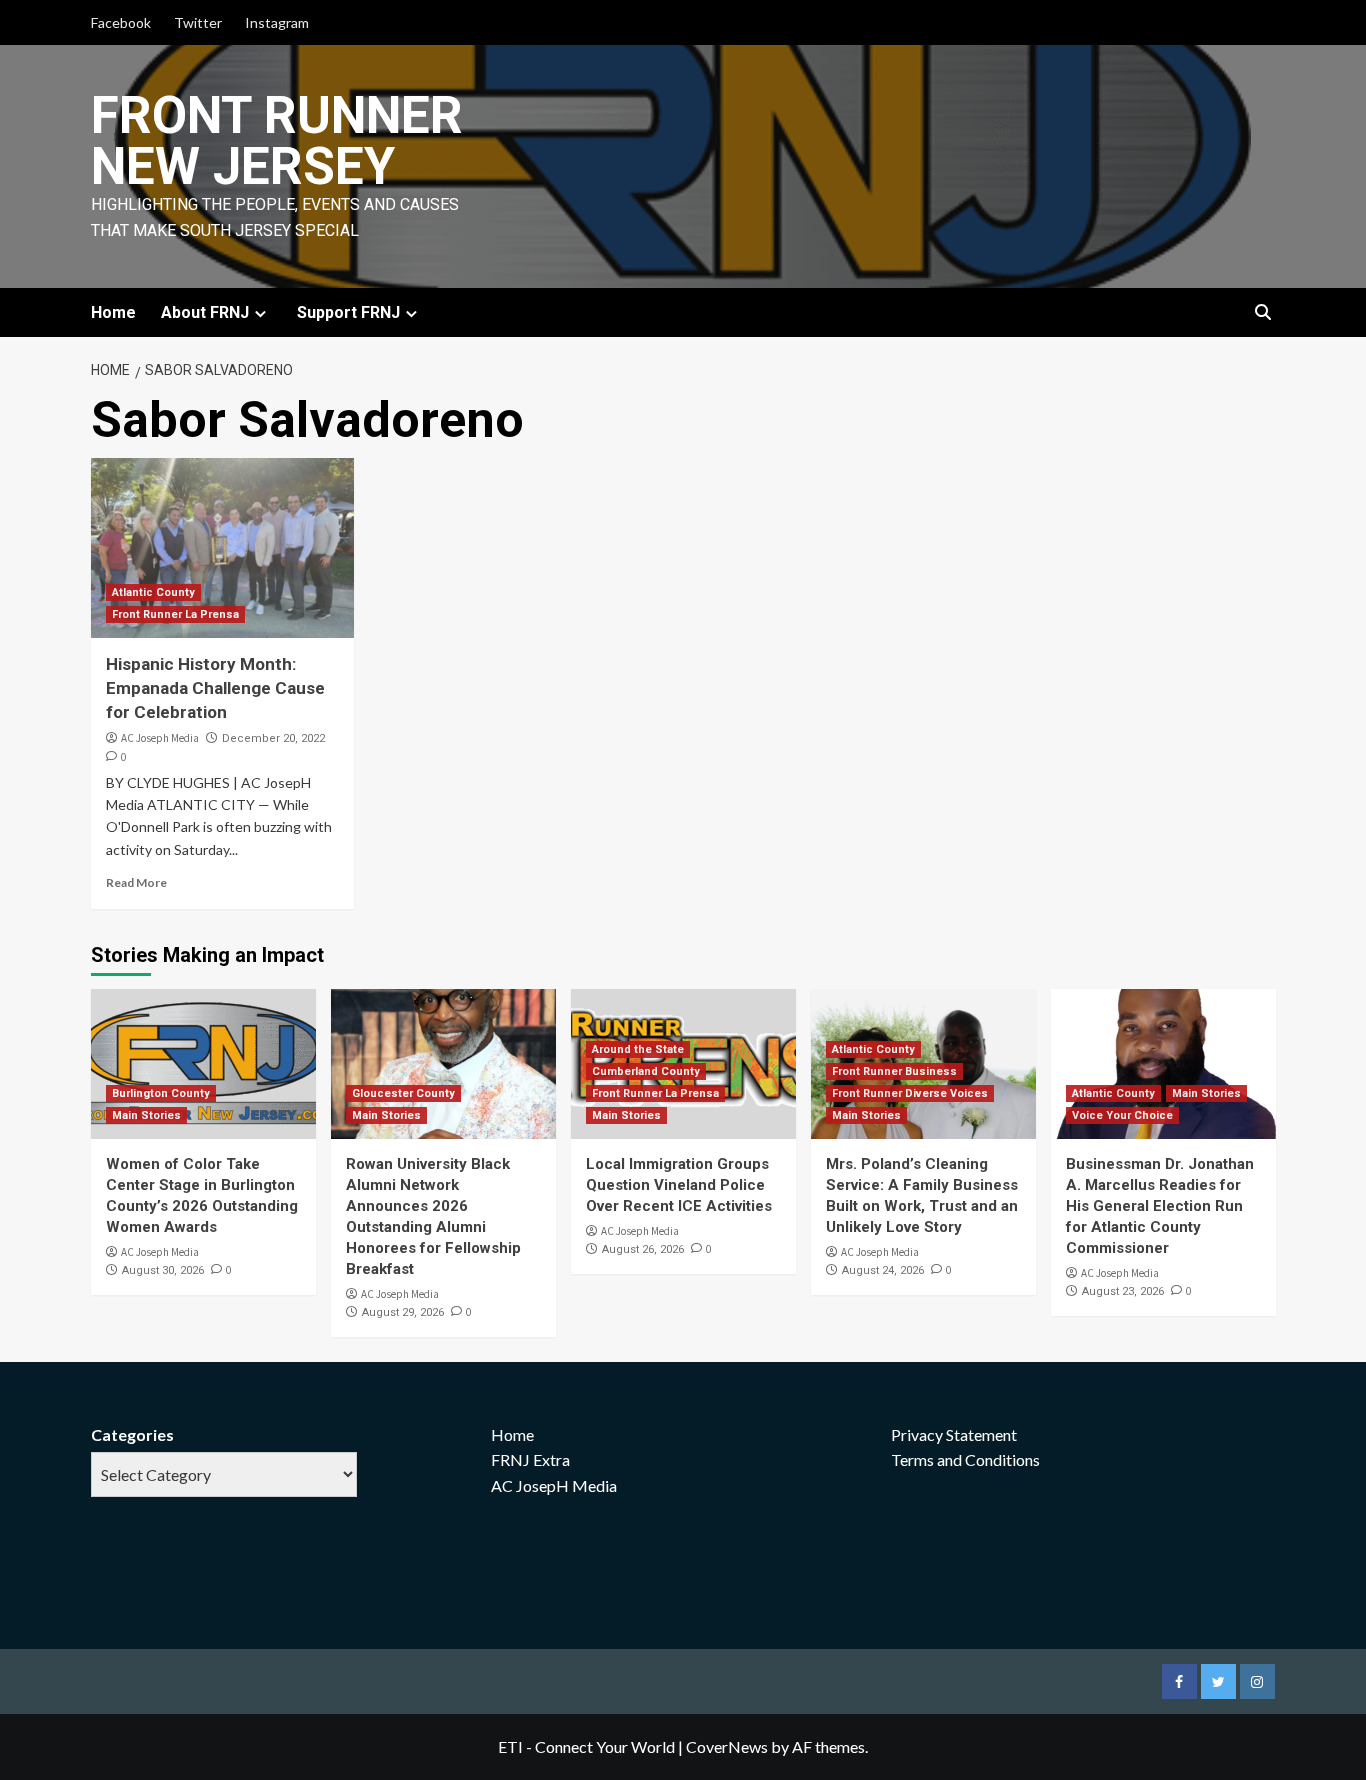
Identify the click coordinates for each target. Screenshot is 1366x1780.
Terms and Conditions (965, 1459)
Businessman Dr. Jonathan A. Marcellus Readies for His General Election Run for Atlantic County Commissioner (1160, 1206)
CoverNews (727, 1746)
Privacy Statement (954, 1434)
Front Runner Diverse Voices (910, 1093)
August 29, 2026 (403, 1312)
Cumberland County (646, 1071)
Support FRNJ (348, 312)
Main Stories (146, 1115)
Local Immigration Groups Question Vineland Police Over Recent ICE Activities (679, 1185)
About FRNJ (205, 312)
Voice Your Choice (1122, 1115)
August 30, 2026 (163, 1270)
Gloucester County (403, 1093)
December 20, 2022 (273, 738)
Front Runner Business (894, 1071)
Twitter (198, 22)
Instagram (277, 22)
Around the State (638, 1049)
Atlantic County (153, 592)
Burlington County (161, 1093)
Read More (136, 882)
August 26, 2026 (643, 1249)
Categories (132, 1434)
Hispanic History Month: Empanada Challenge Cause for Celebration (215, 688)
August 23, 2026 (1123, 1291)
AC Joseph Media (160, 738)
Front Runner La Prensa (175, 614)
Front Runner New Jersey (277, 141)
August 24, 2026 (883, 1270)
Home (113, 312)
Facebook (121, 22)
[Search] (1263, 313)
